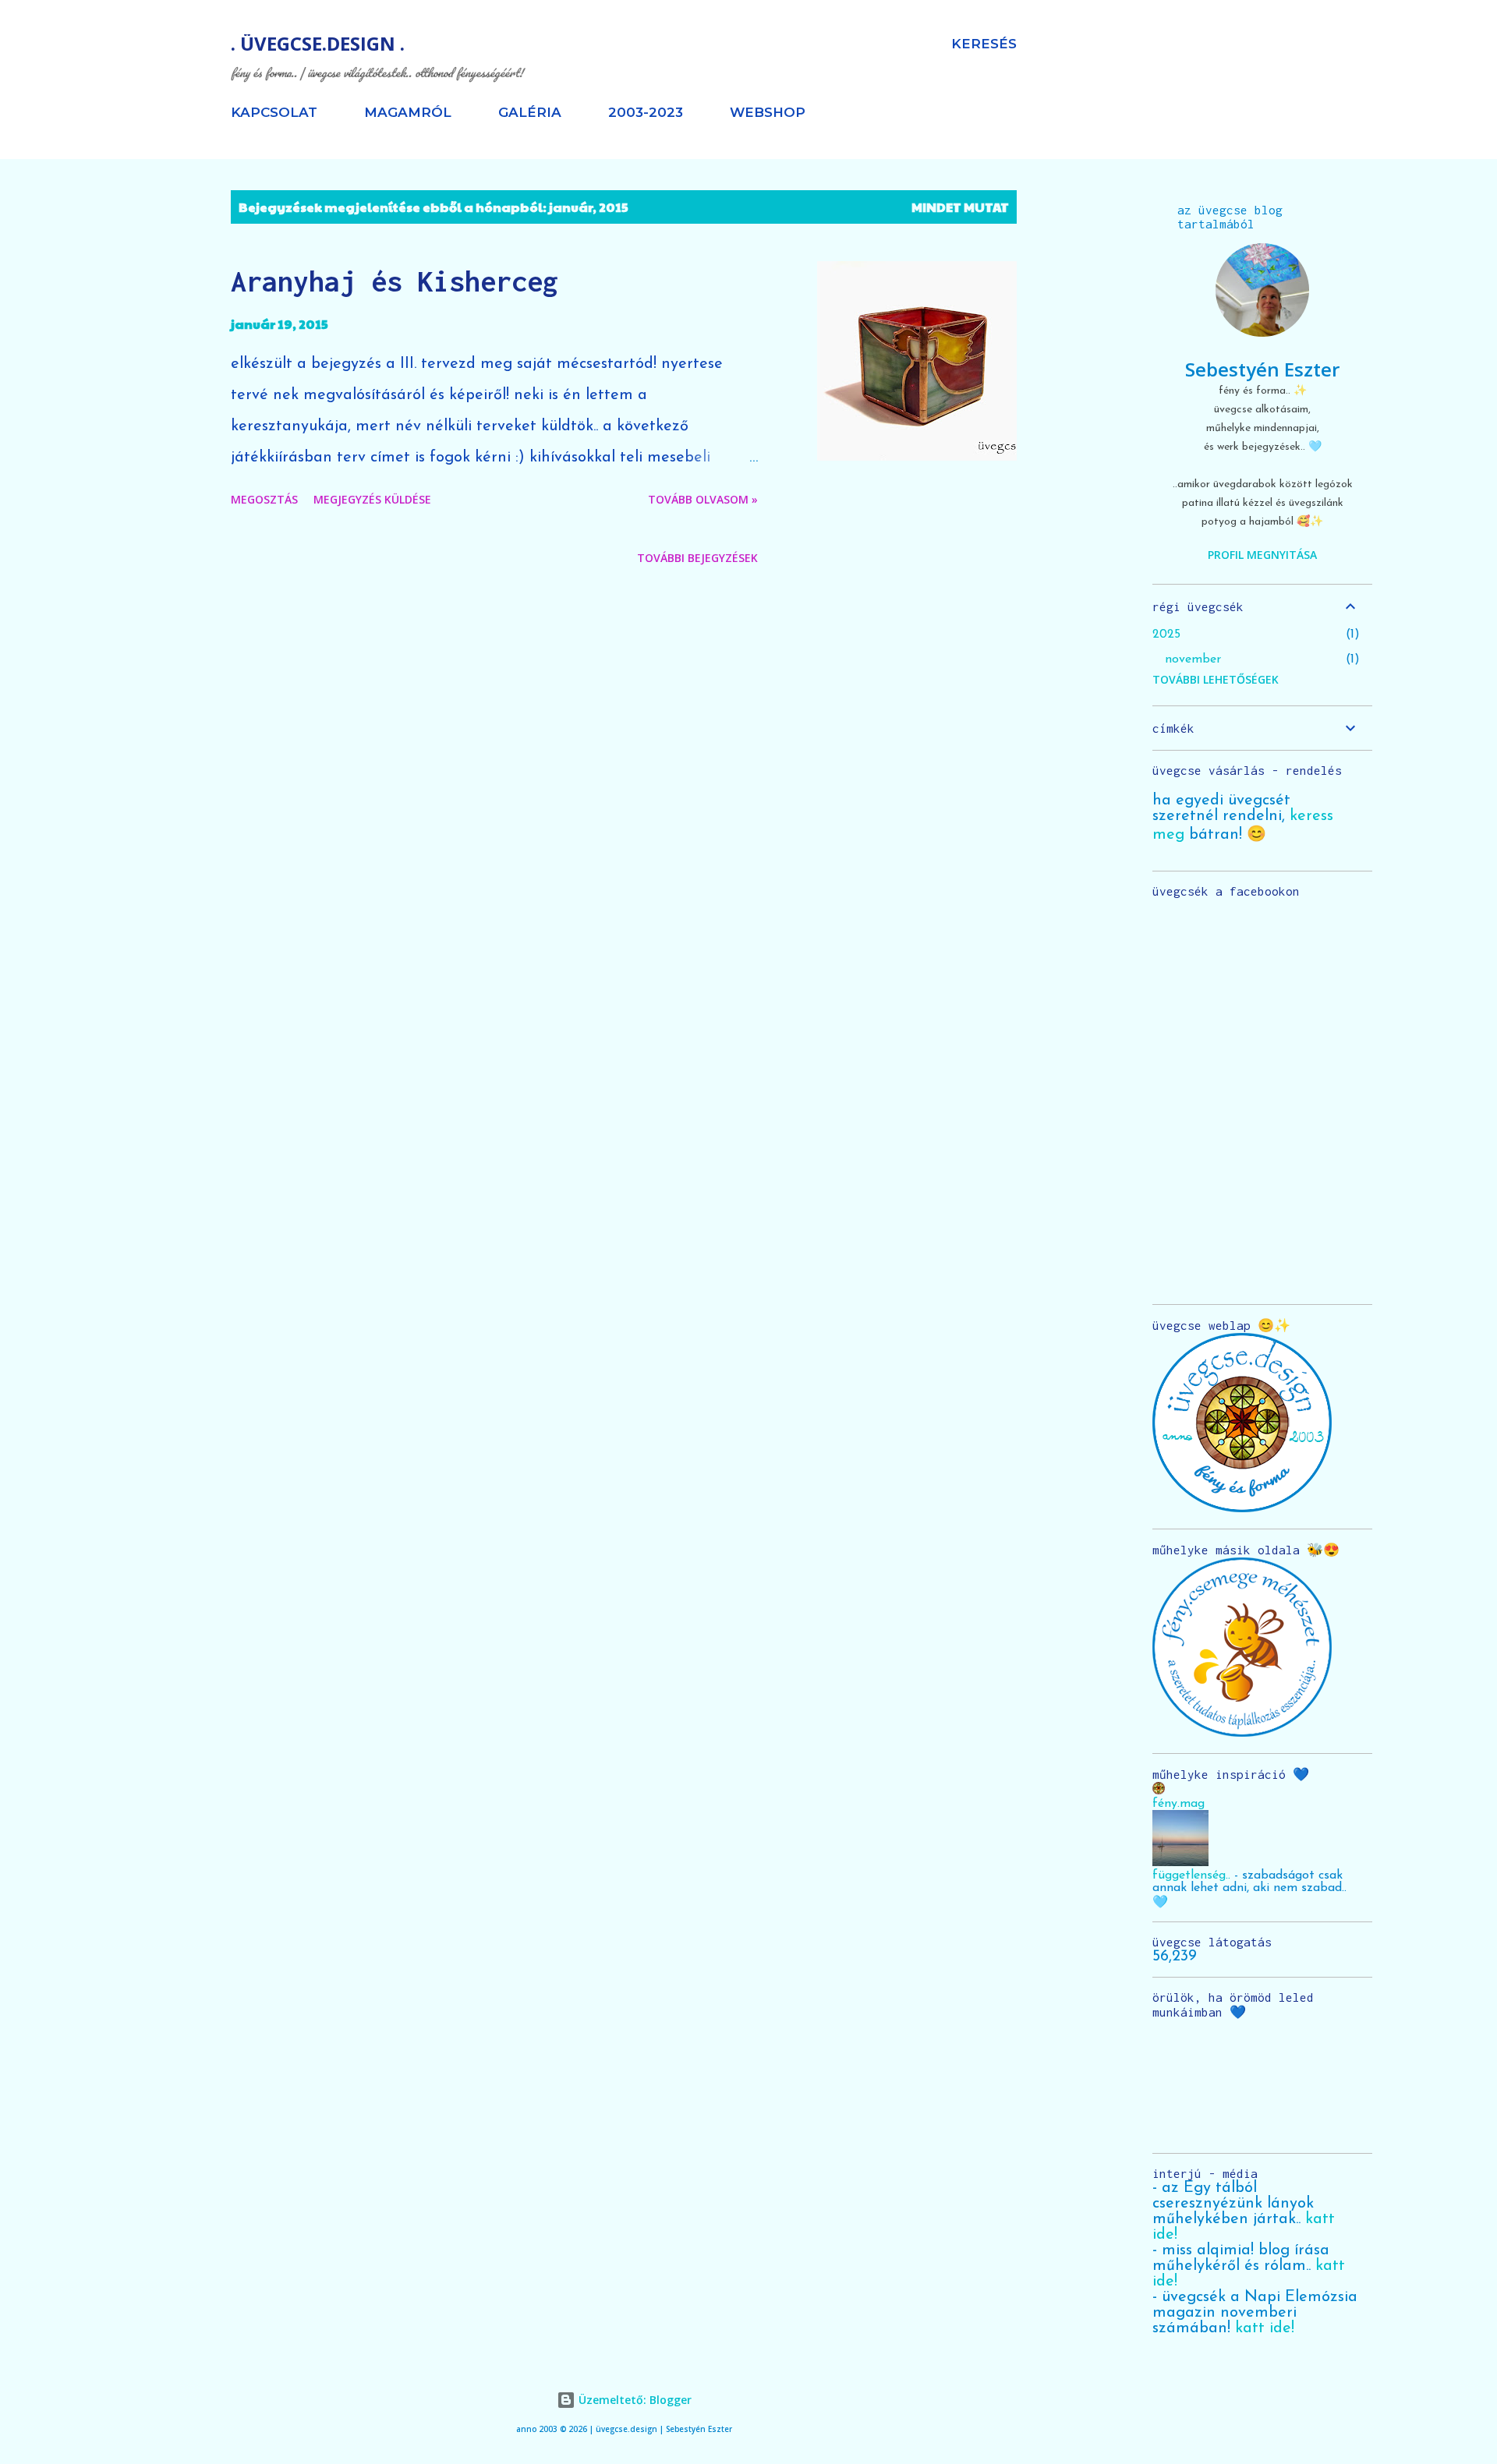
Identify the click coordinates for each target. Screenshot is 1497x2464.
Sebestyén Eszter (1262, 369)
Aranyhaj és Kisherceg (395, 281)
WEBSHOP (768, 112)
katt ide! (1265, 2328)
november (1193, 659)
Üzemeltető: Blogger (633, 2400)
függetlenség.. (1191, 1875)
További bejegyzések (697, 558)
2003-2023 (646, 112)
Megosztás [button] (264, 499)
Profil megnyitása (1262, 555)
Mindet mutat (960, 207)
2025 (1166, 635)
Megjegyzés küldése (372, 499)
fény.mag (1178, 1804)
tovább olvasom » (703, 499)
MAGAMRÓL (408, 112)
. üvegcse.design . (318, 43)
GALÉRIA (530, 112)
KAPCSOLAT (274, 112)
